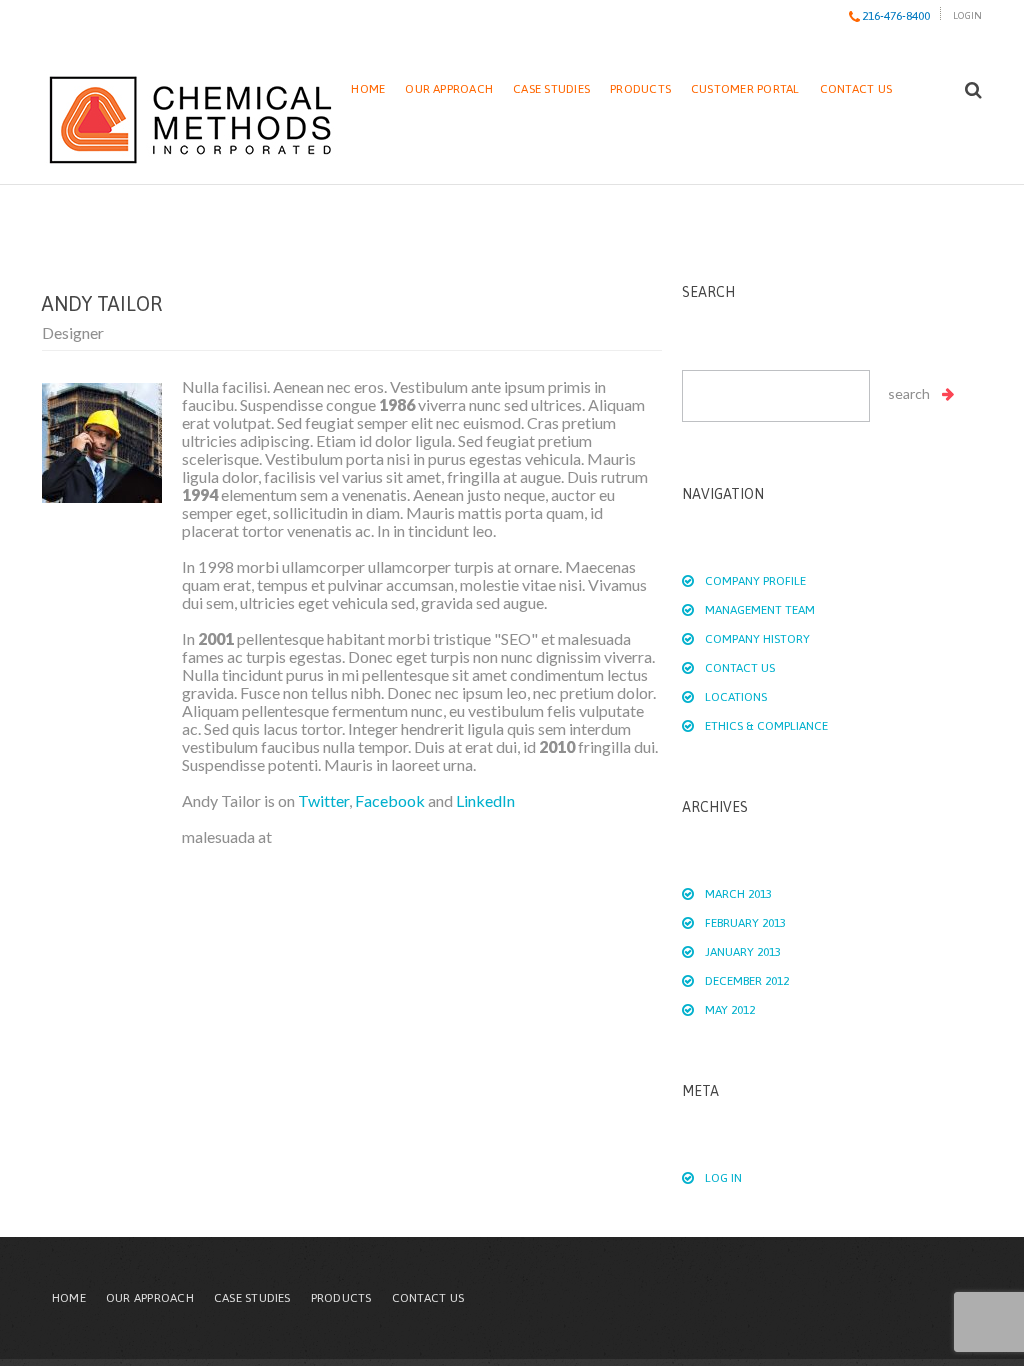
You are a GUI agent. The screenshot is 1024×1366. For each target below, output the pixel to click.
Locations (736, 697)
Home (368, 89)
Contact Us (856, 89)
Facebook (390, 800)
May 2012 (730, 1010)
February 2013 (745, 923)
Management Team (760, 610)
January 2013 (743, 952)
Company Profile (755, 581)
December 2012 (747, 981)
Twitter (323, 800)
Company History (757, 639)
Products (640, 89)
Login (967, 15)
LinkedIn (485, 800)
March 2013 (738, 894)
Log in (723, 1178)
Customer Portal (745, 89)
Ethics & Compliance (766, 726)
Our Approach (449, 89)
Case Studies (551, 89)
